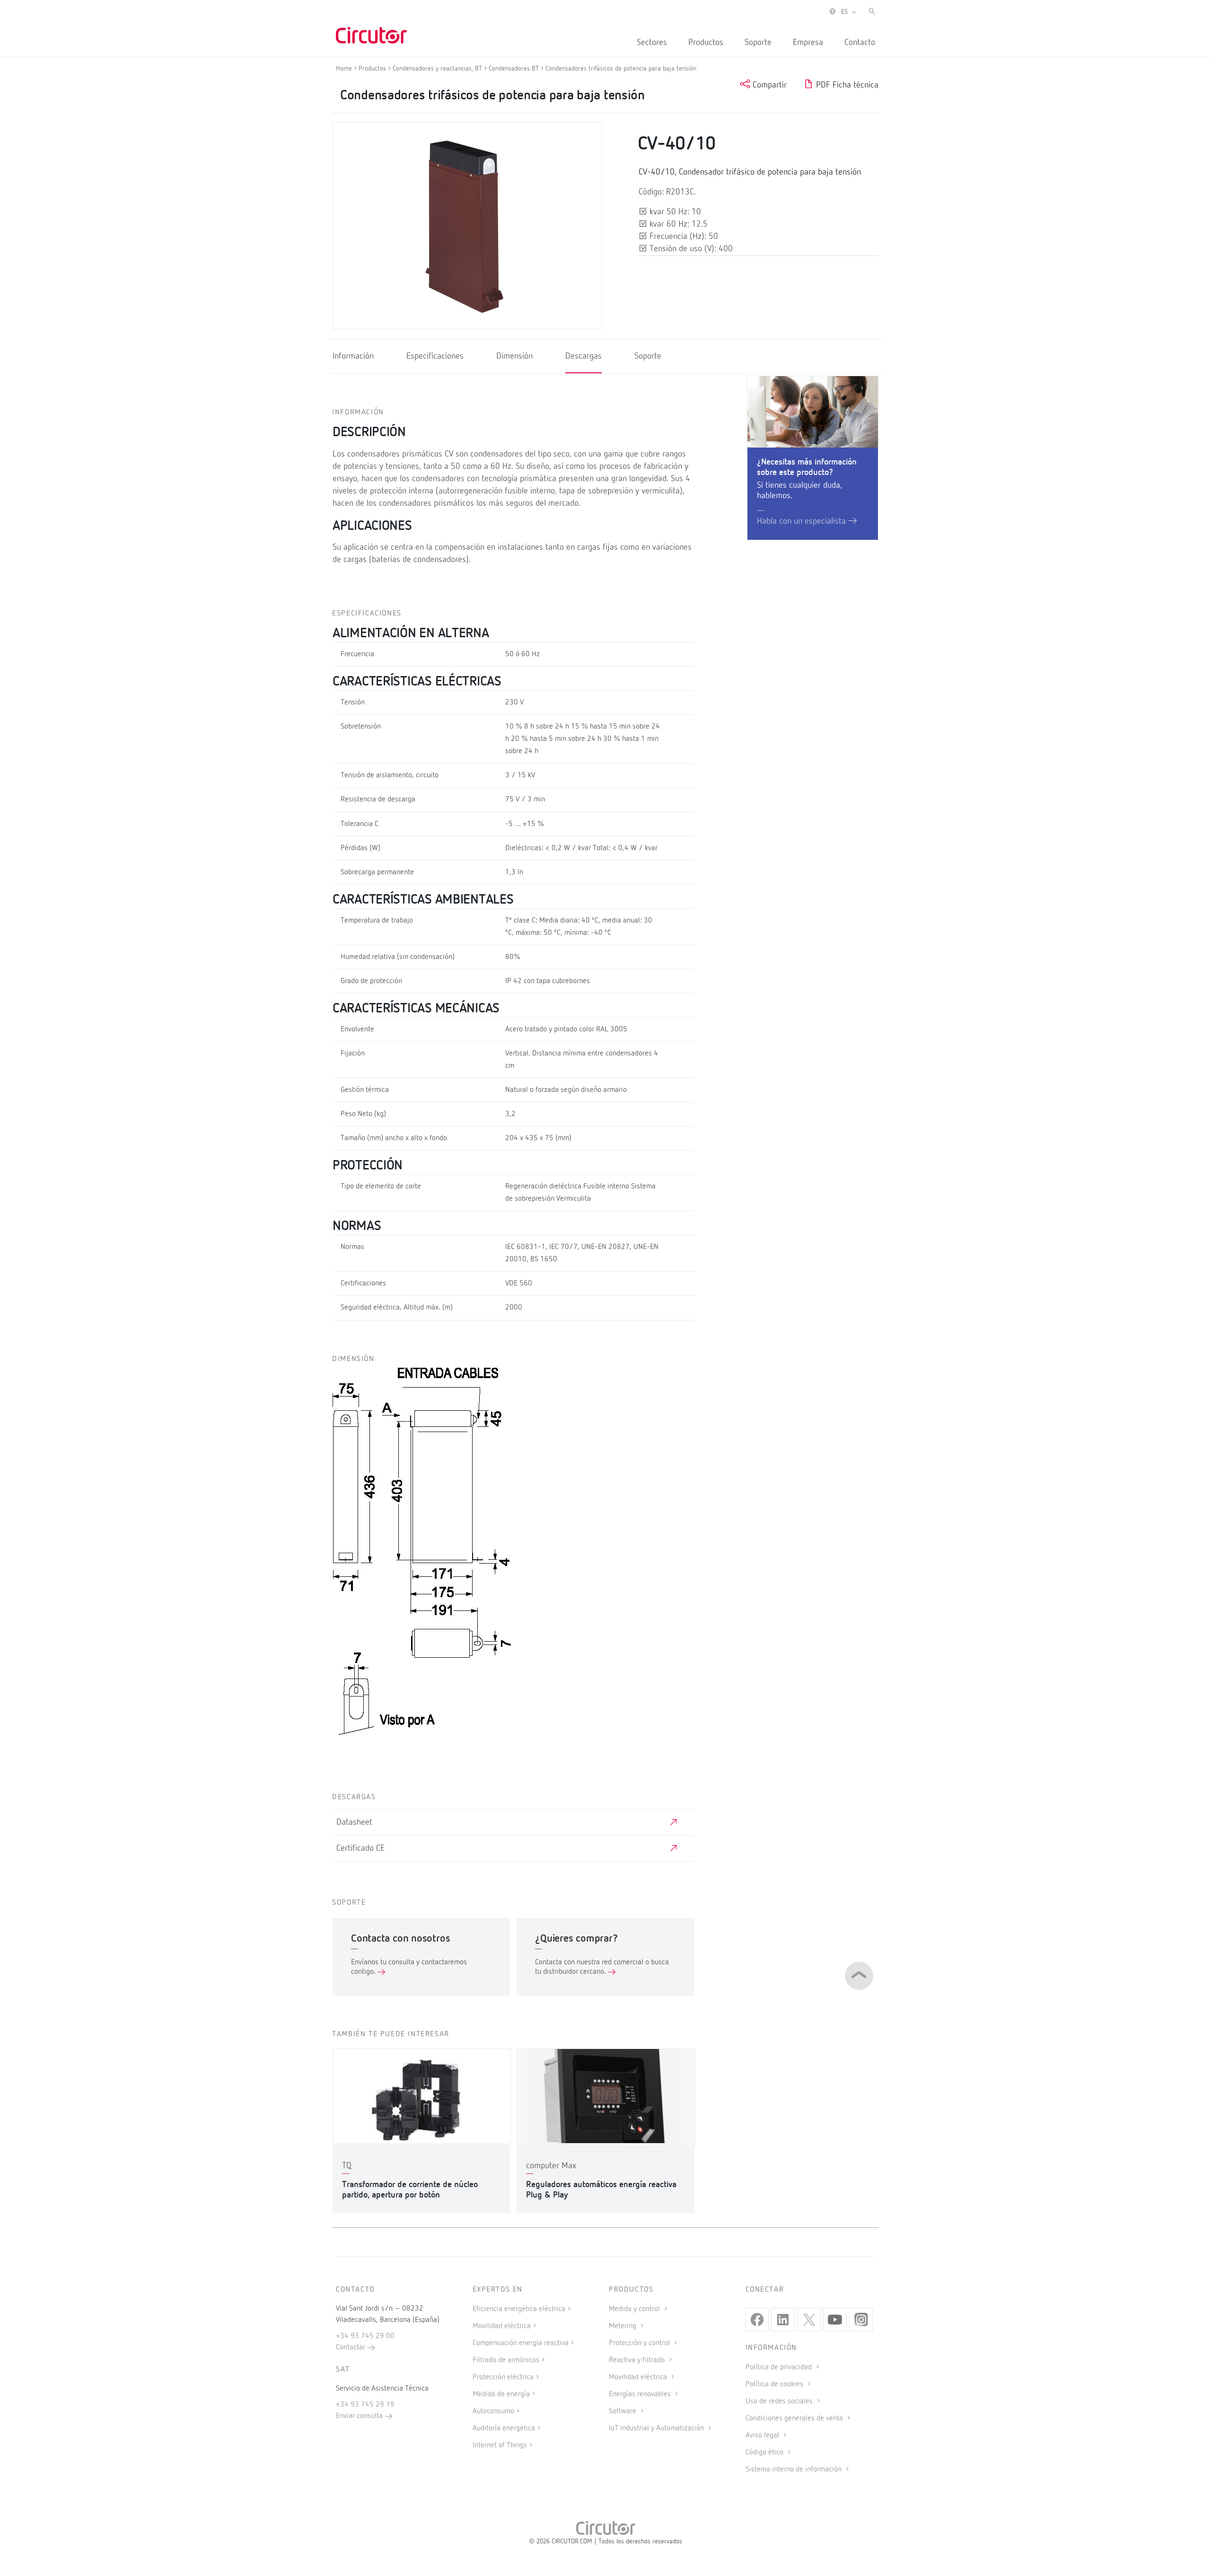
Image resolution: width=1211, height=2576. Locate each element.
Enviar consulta (360, 2416)
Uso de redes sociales (780, 2401)
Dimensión (514, 356)
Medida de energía (501, 2394)
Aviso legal (763, 2435)
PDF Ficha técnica (846, 85)
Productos (706, 43)
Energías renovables (641, 2394)
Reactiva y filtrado (638, 2360)
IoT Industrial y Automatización (657, 2428)
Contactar (351, 2347)
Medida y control (635, 2309)
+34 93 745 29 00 (365, 2336)
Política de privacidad (780, 2367)
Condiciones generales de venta (795, 2418)
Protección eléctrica (503, 2377)
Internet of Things (500, 2445)
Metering (623, 2326)
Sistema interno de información (794, 2470)
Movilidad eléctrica (502, 2326)
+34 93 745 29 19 (365, 2405)
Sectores (652, 43)
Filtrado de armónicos (506, 2360)
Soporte (758, 43)
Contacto (860, 43)
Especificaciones (435, 356)
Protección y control (640, 2343)
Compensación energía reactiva (521, 2343)
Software (623, 2411)
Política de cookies (775, 2384)
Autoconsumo (493, 2411)
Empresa (808, 43)
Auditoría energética (504, 2428)
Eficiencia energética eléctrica (519, 2309)
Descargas (584, 356)
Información (353, 356)
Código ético (765, 2453)
